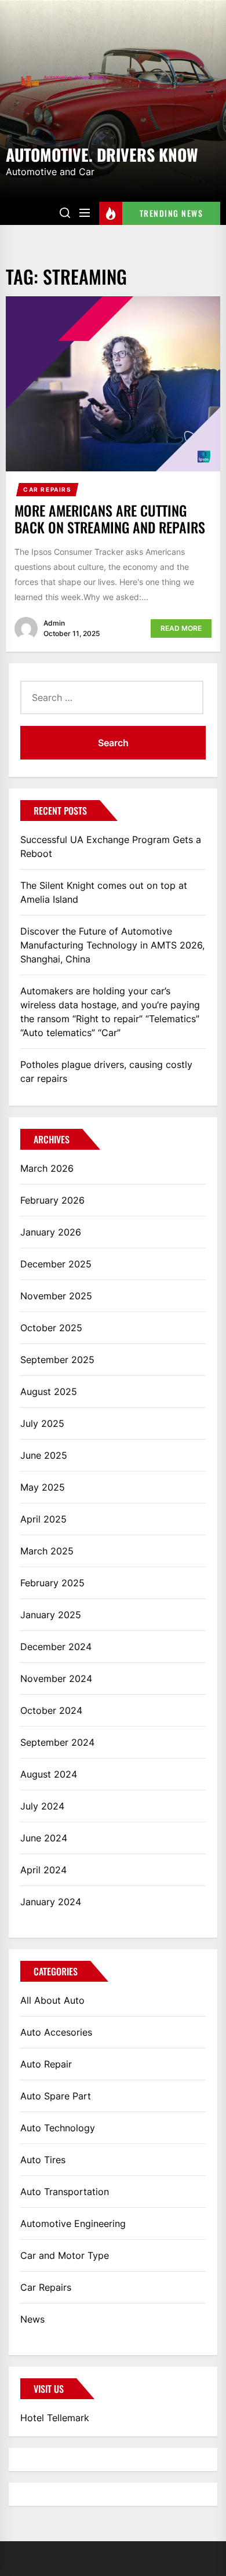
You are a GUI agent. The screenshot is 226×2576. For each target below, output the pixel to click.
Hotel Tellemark (55, 2418)
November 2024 (56, 1678)
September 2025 (57, 1360)
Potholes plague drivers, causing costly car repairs (106, 1071)
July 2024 (42, 1806)
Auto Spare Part (56, 2096)
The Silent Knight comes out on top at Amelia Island (104, 892)
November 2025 (56, 1296)
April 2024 (43, 1870)
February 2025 (52, 1583)
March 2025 (47, 1551)
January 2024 (51, 1902)
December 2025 (56, 1264)
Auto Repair (46, 2064)
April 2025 (43, 1519)
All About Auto (52, 2000)
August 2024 (49, 1774)
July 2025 (42, 1423)
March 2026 (47, 1168)
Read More (181, 628)
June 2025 (44, 1455)
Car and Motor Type (65, 2255)
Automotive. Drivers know (102, 154)
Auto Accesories (56, 2032)
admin (54, 623)
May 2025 (43, 1487)
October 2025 (51, 1328)
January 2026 (51, 1232)
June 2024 (44, 1838)
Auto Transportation (65, 2192)
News (32, 2319)
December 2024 (56, 1647)
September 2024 (57, 1742)
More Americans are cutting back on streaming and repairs (110, 519)
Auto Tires (43, 2160)
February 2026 (52, 1200)
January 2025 (51, 1615)
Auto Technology (58, 2128)
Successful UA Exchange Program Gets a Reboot (111, 846)
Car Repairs (48, 489)
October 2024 (51, 1710)
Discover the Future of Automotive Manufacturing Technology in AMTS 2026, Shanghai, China (112, 945)
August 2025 (49, 1391)
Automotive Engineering (73, 2223)
